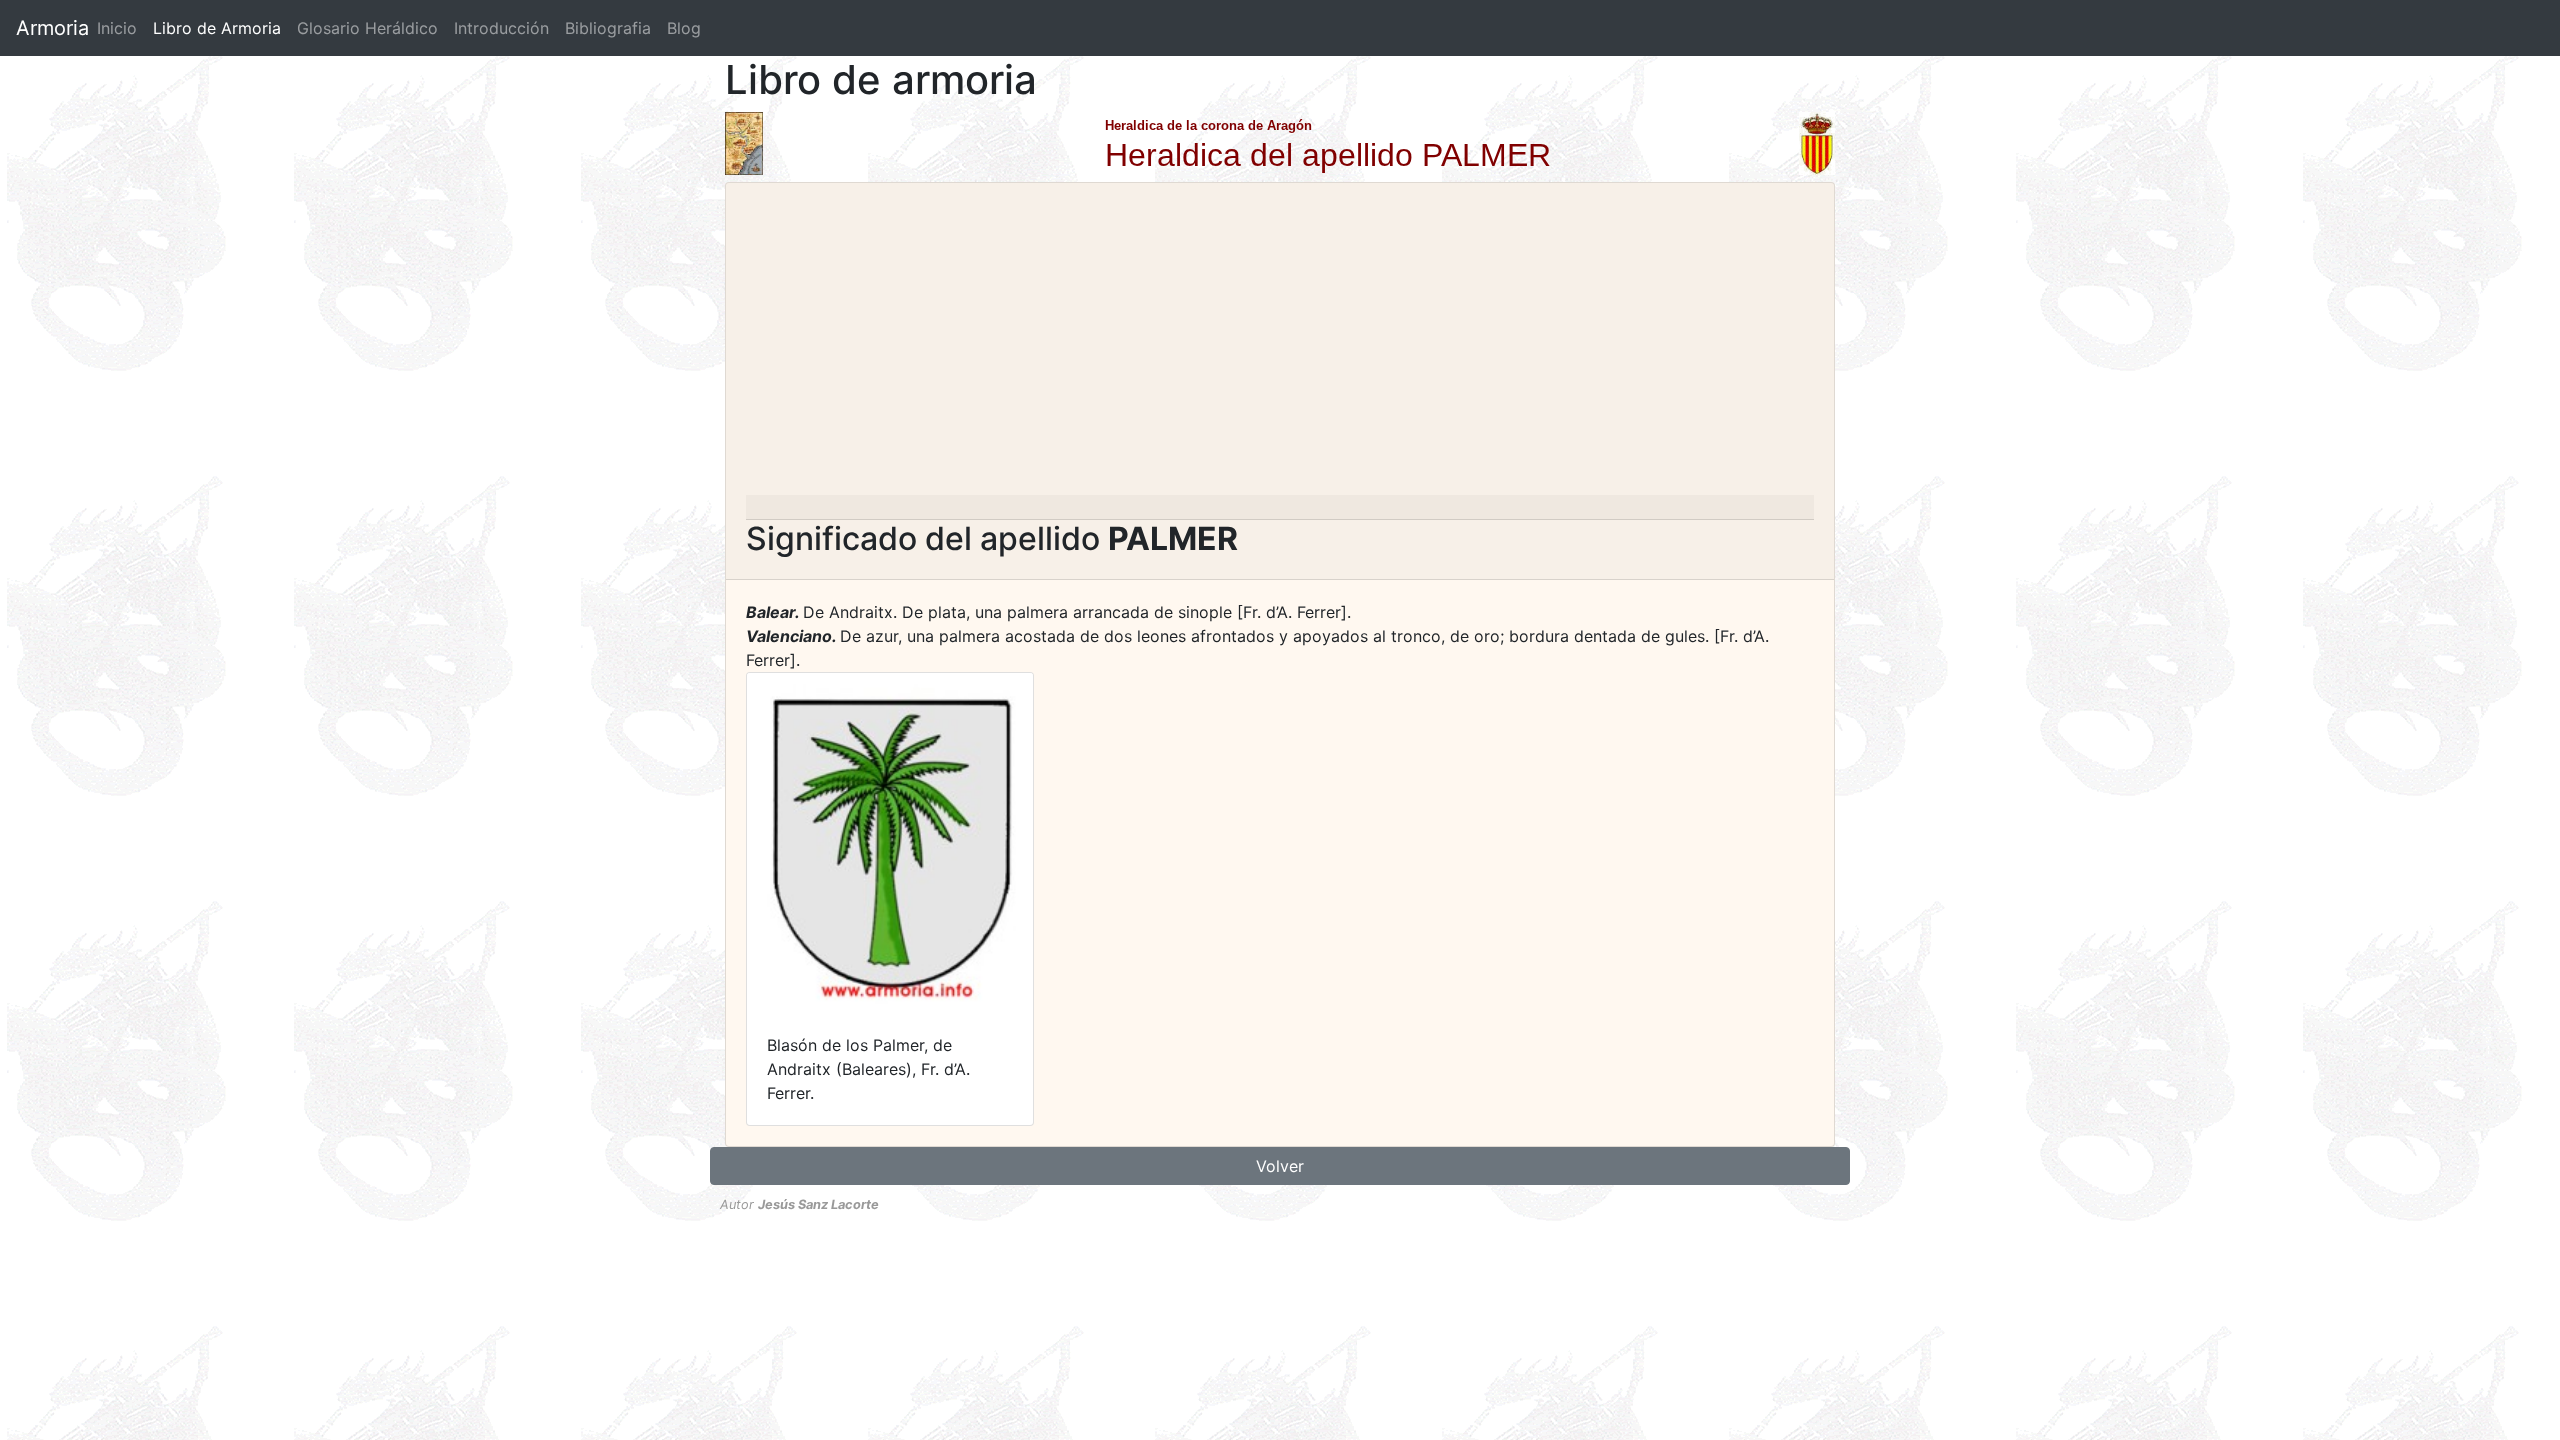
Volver (1280, 1166)
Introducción (501, 28)
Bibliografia (608, 28)
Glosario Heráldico (367, 28)
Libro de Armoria (221, 28)
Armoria (52, 28)
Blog (684, 28)
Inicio (117, 28)
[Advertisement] (1280, 345)
